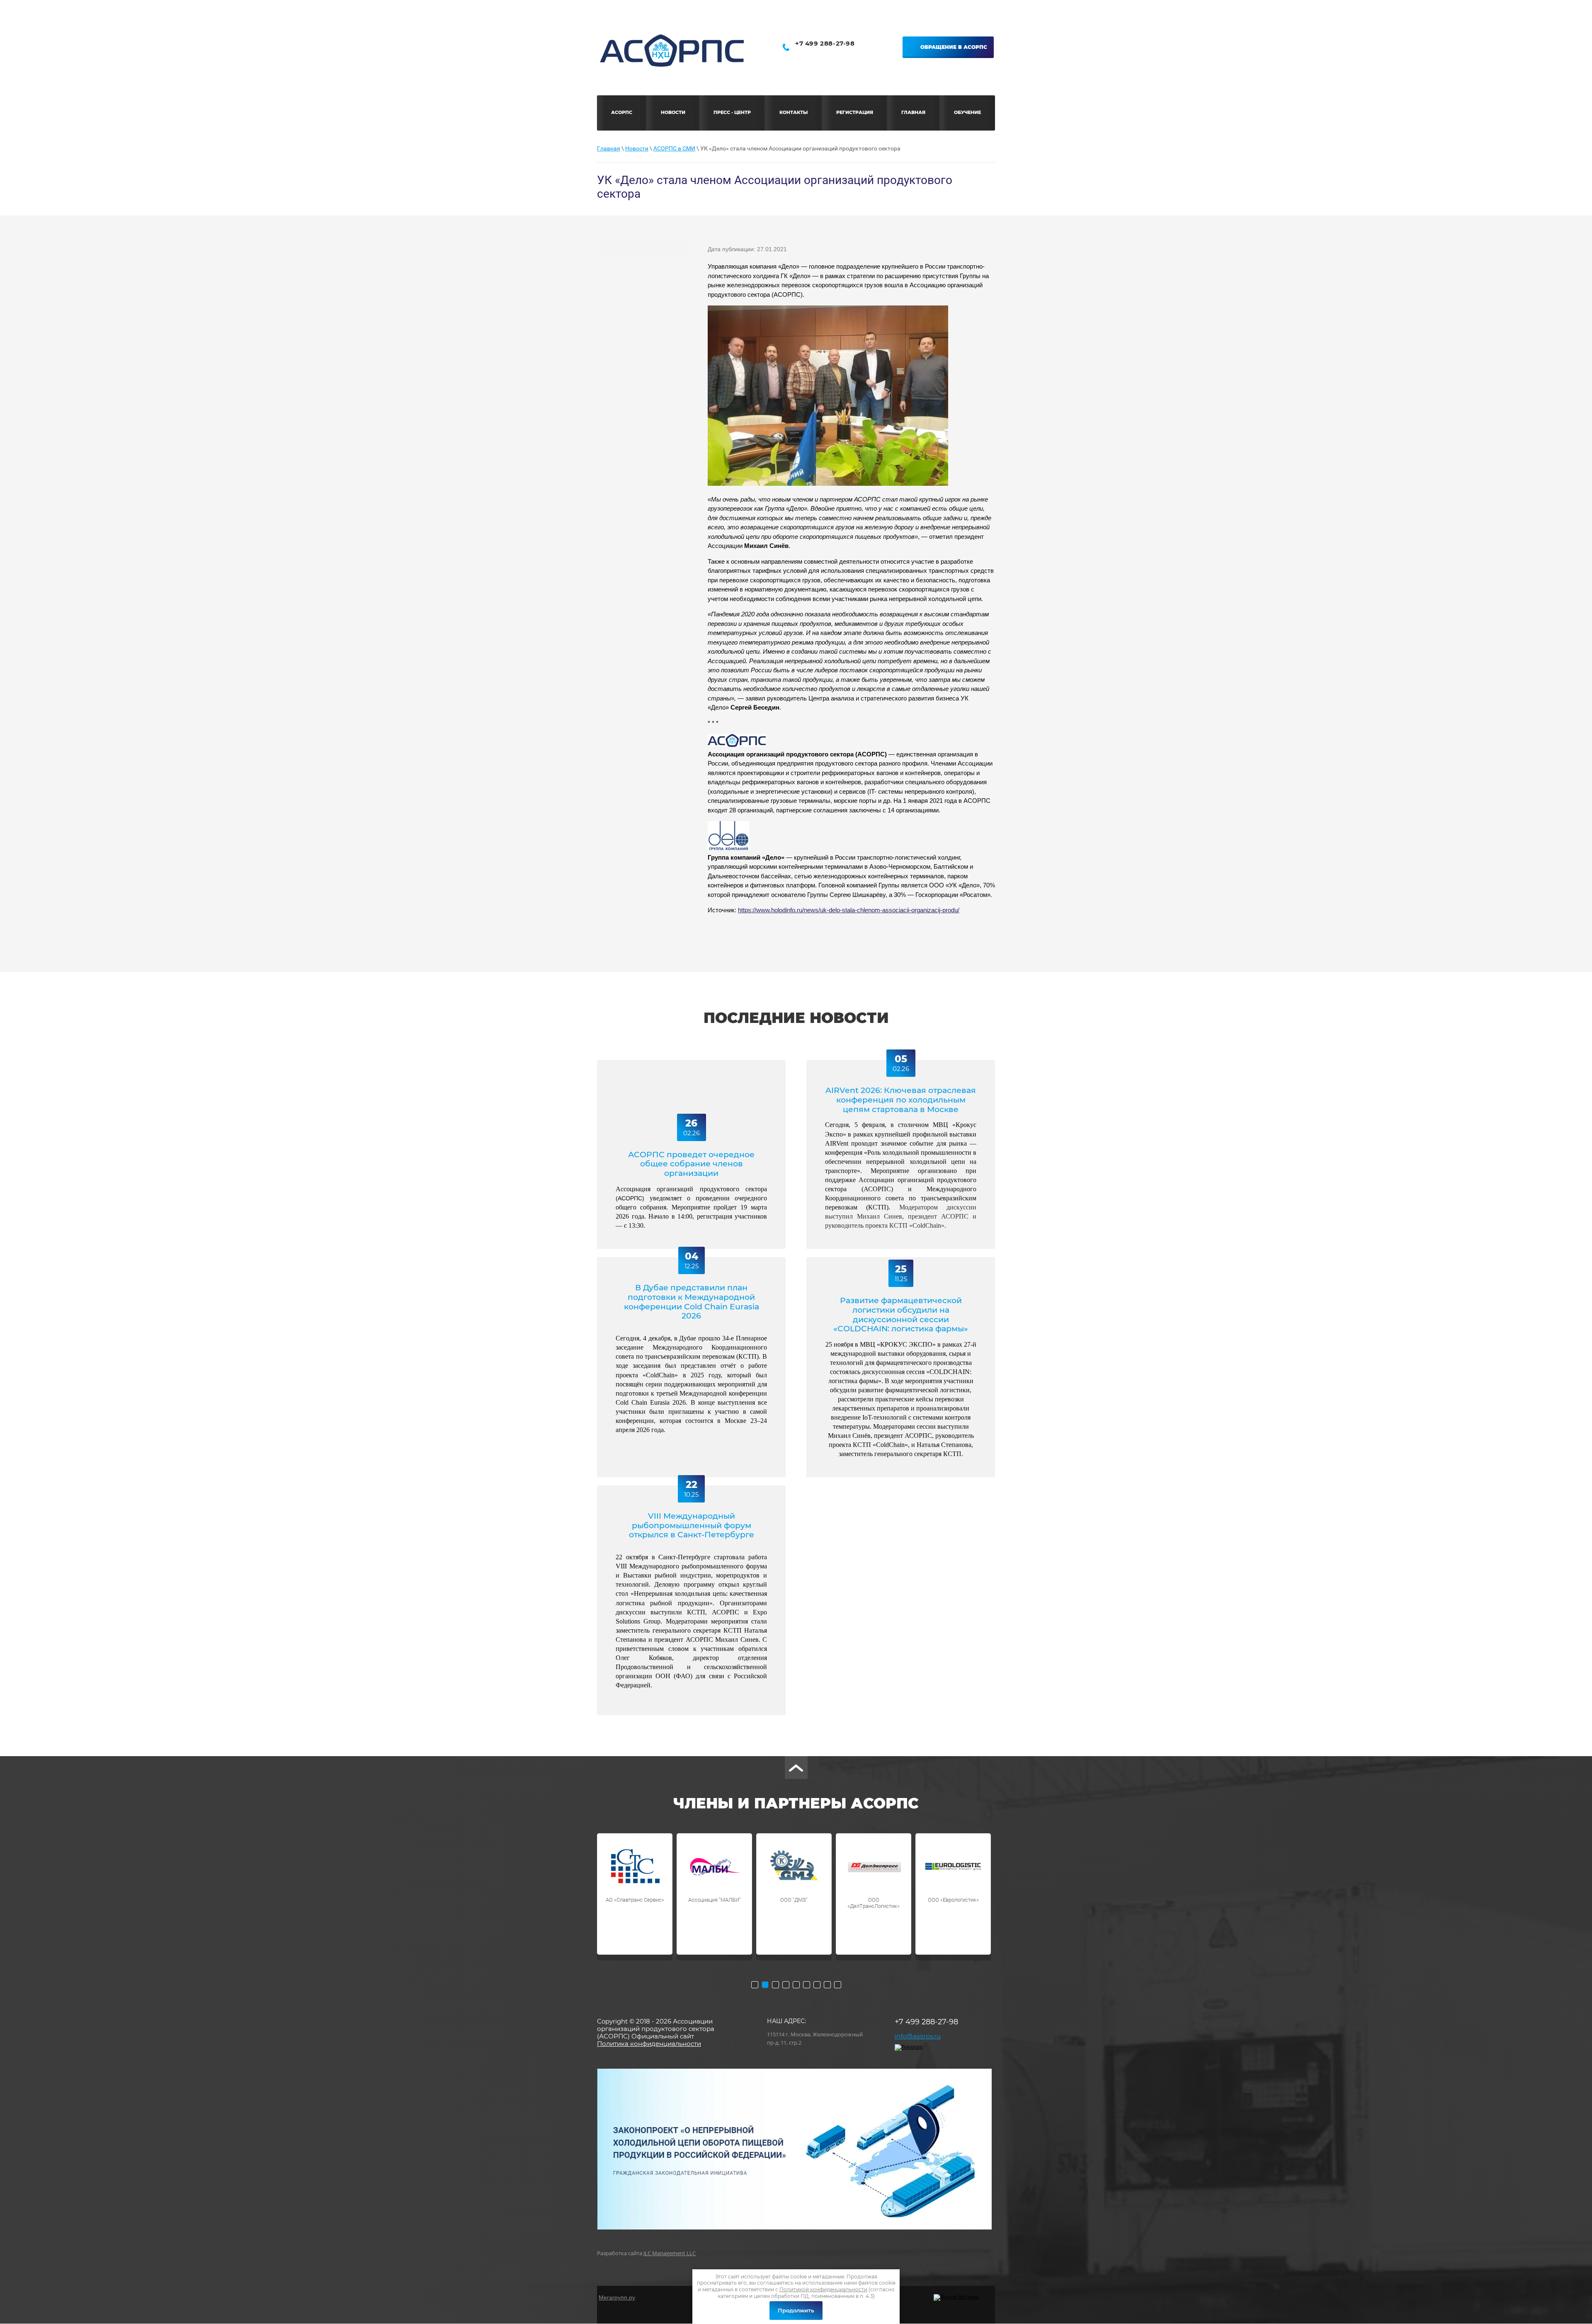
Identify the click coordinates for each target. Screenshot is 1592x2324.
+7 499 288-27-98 (825, 43)
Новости (637, 148)
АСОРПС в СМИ (674, 148)
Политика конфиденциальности (649, 2044)
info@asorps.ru (918, 2036)
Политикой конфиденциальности (823, 2289)
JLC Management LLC (670, 2253)
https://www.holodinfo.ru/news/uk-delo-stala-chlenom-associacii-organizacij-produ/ (849, 910)
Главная (609, 148)
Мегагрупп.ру (617, 2297)
